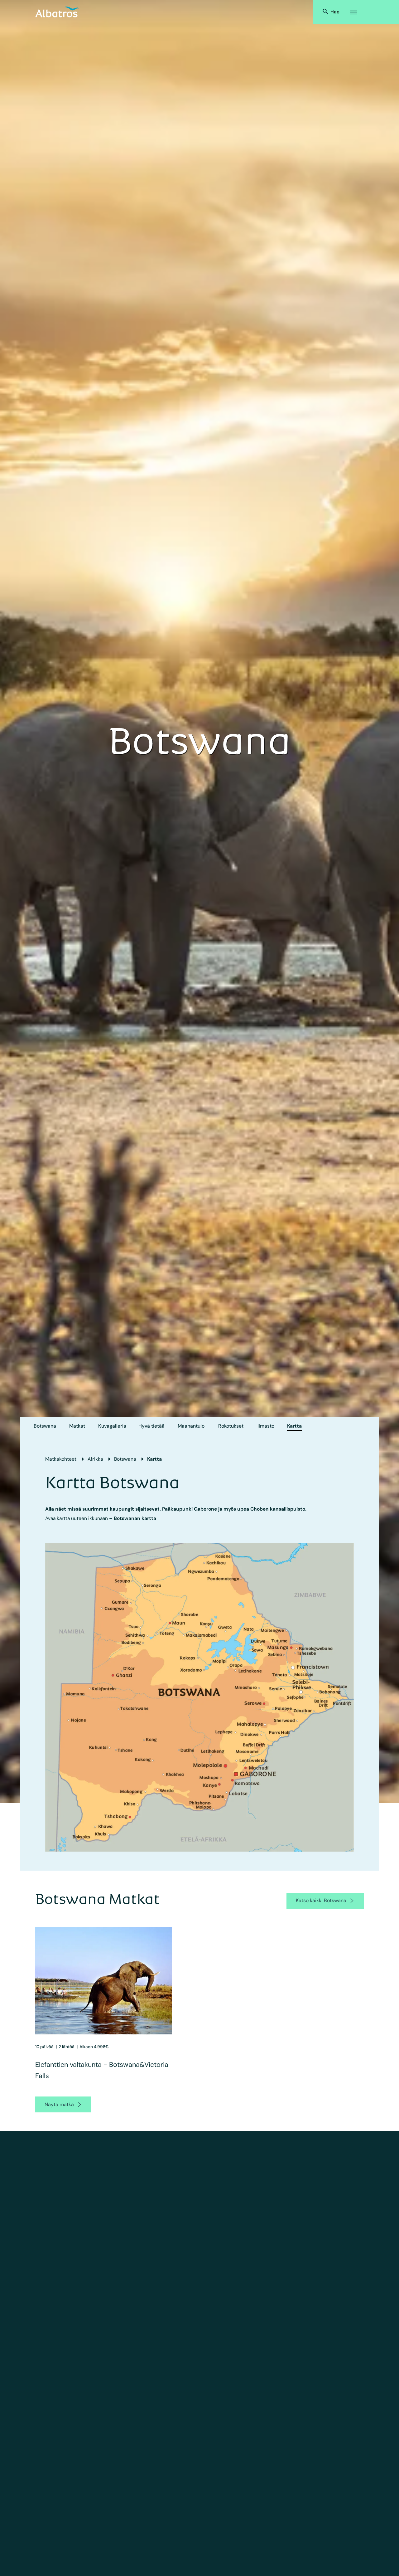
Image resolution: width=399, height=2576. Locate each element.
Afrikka (95, 1459)
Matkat (77, 1426)
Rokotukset (231, 1426)
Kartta (294, 1426)
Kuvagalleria (112, 1426)
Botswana (45, 1426)
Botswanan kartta (135, 1518)
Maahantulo (191, 1426)
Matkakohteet (61, 1459)
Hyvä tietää (151, 1426)
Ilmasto (266, 1426)
